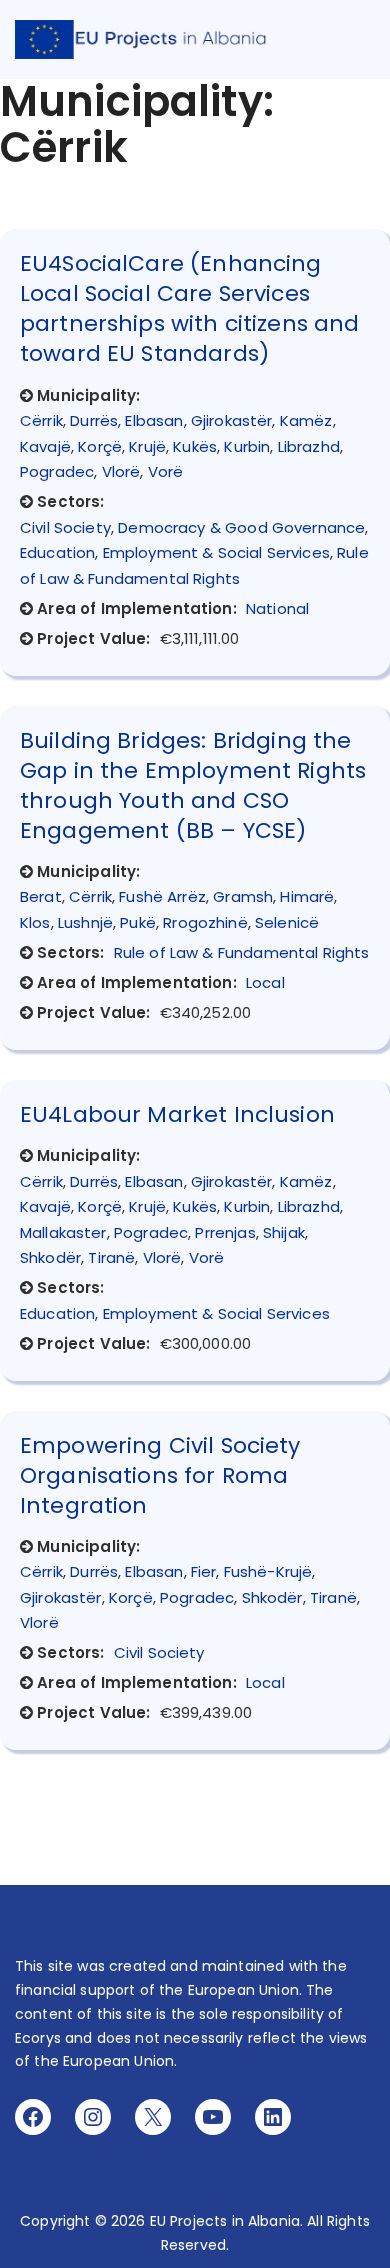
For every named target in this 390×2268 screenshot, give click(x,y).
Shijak (284, 1232)
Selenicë (287, 922)
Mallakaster (63, 1232)
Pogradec (57, 471)
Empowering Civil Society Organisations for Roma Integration (160, 1475)
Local (265, 982)
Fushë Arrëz (162, 896)
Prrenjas (225, 1232)
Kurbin (247, 446)
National (277, 608)
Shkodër (50, 1257)
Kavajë (45, 446)
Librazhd (309, 446)
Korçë (100, 446)
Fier (204, 1571)
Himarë (307, 896)
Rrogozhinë (205, 922)
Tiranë (111, 1257)
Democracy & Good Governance (241, 527)
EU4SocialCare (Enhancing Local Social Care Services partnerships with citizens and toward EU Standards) (190, 308)
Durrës (94, 420)
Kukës (195, 446)
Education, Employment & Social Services (175, 552)
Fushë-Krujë (268, 1571)
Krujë (147, 446)
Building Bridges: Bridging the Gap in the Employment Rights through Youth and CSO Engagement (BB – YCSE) (193, 785)
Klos (35, 922)
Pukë (138, 922)
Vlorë (121, 471)
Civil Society (65, 527)
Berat (41, 896)
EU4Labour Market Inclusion (177, 1114)
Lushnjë (85, 922)
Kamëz (306, 420)
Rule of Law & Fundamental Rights (242, 952)
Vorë (166, 471)
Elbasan (154, 420)
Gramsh (243, 896)
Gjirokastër (232, 420)
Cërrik (41, 420)
